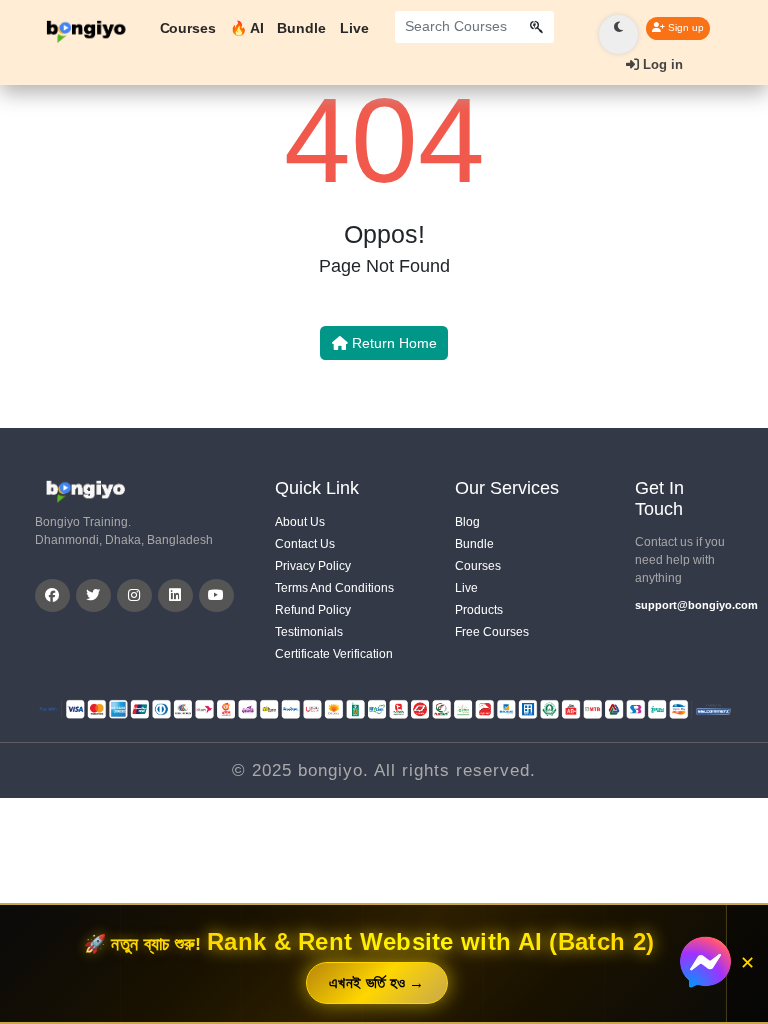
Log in (661, 64)
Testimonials (309, 632)
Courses (188, 28)
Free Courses (492, 632)
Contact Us (305, 544)
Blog (467, 522)
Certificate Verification (334, 654)
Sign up (684, 27)
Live (354, 28)
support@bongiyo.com (684, 605)
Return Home (392, 343)
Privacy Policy (313, 566)
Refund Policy (313, 610)
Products (479, 610)
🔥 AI (247, 28)
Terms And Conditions (334, 588)
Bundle (301, 28)
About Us (300, 522)
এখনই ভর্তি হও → (377, 982)
